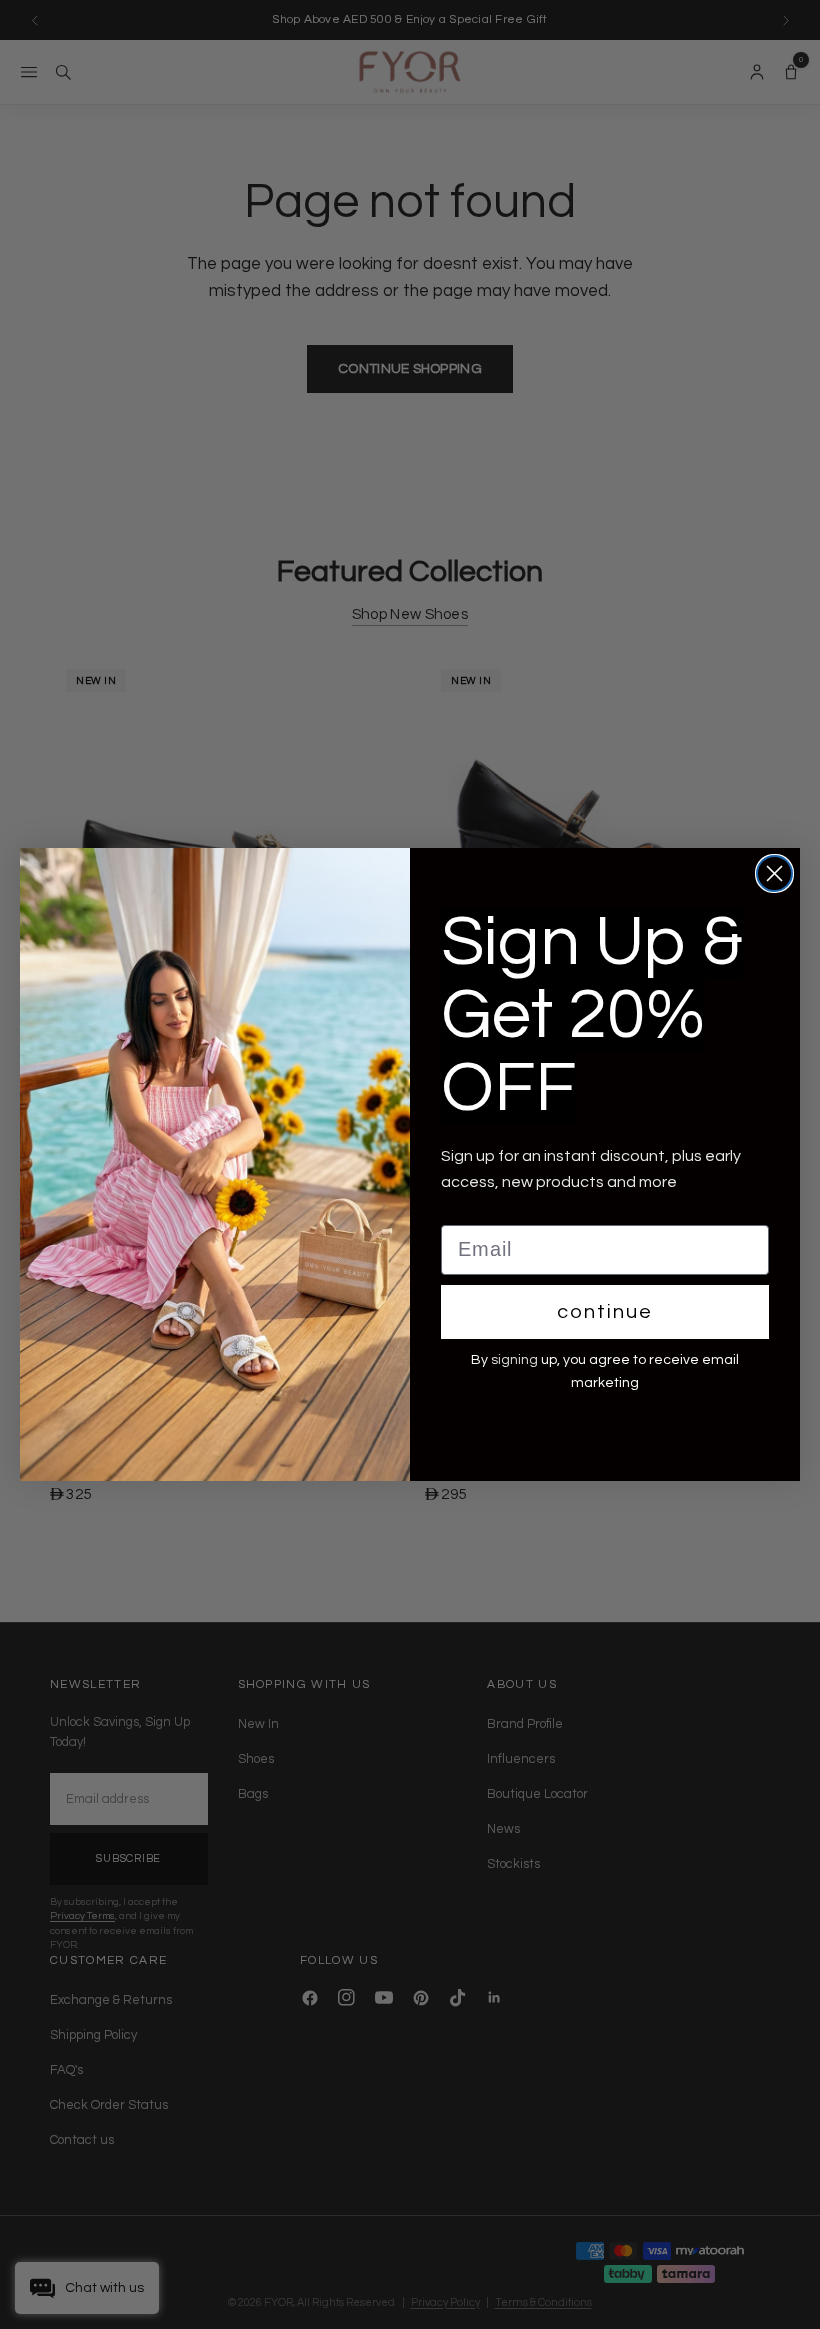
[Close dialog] (774, 873)
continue (605, 1312)
